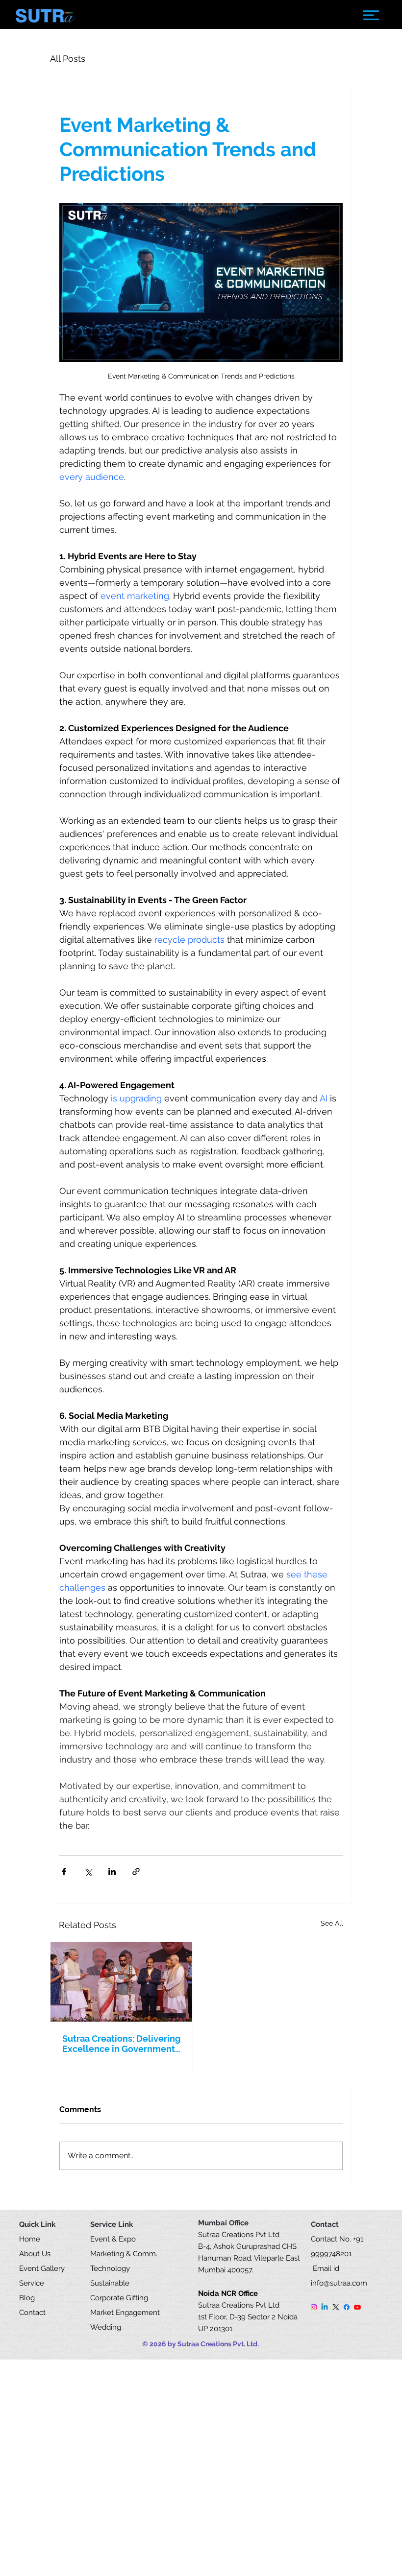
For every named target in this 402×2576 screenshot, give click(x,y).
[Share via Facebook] (64, 1872)
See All (332, 1923)
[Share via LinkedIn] (112, 1872)
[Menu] (371, 15)
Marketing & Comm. (124, 2254)
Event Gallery (42, 2268)
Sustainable (111, 2283)
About (29, 2254)
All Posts (68, 59)
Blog (27, 2298)
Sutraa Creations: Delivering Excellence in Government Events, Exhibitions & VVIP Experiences (121, 2044)
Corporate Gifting (119, 2298)
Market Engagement (126, 2313)
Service (32, 2283)
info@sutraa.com (339, 2283)
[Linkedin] (325, 2307)
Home (30, 2239)
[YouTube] (357, 2307)
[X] (336, 2307)
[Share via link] (136, 1872)
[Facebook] (347, 2307)
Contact (32, 2313)
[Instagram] (314, 2307)
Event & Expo (113, 2239)
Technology (111, 2268)
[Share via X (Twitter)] (88, 1872)
